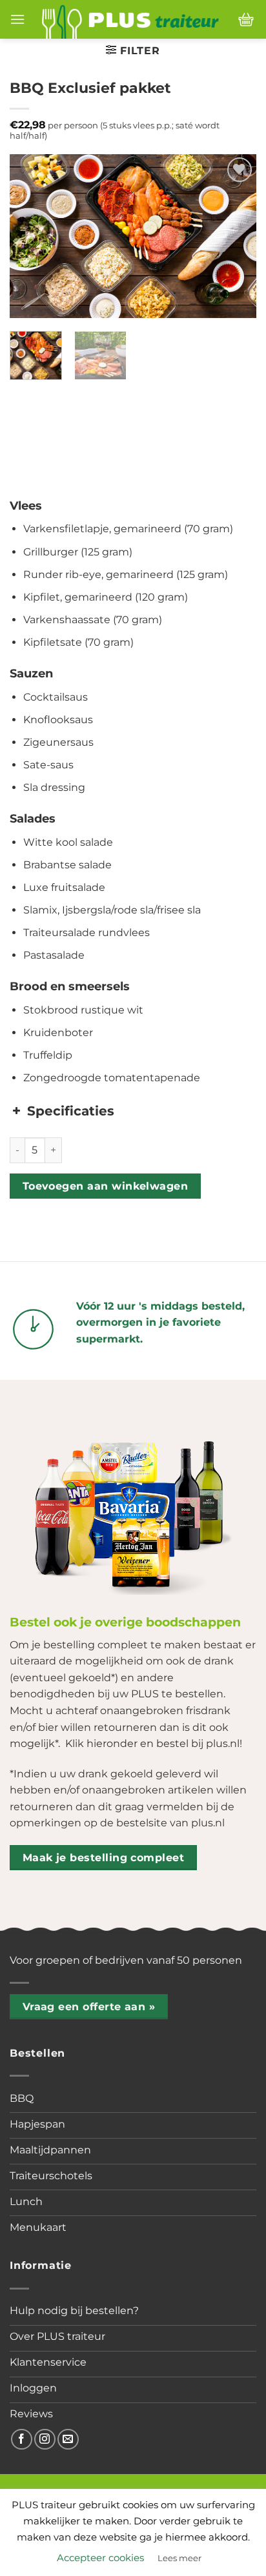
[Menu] (17, 19)
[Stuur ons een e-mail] (68, 2440)
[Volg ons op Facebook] (22, 2440)
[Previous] (31, 236)
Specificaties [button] (71, 1111)
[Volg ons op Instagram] (45, 2440)
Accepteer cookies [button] (100, 2558)
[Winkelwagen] (246, 19)
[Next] (235, 236)
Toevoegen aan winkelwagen (106, 1186)
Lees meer (179, 2558)
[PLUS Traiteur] (130, 19)
